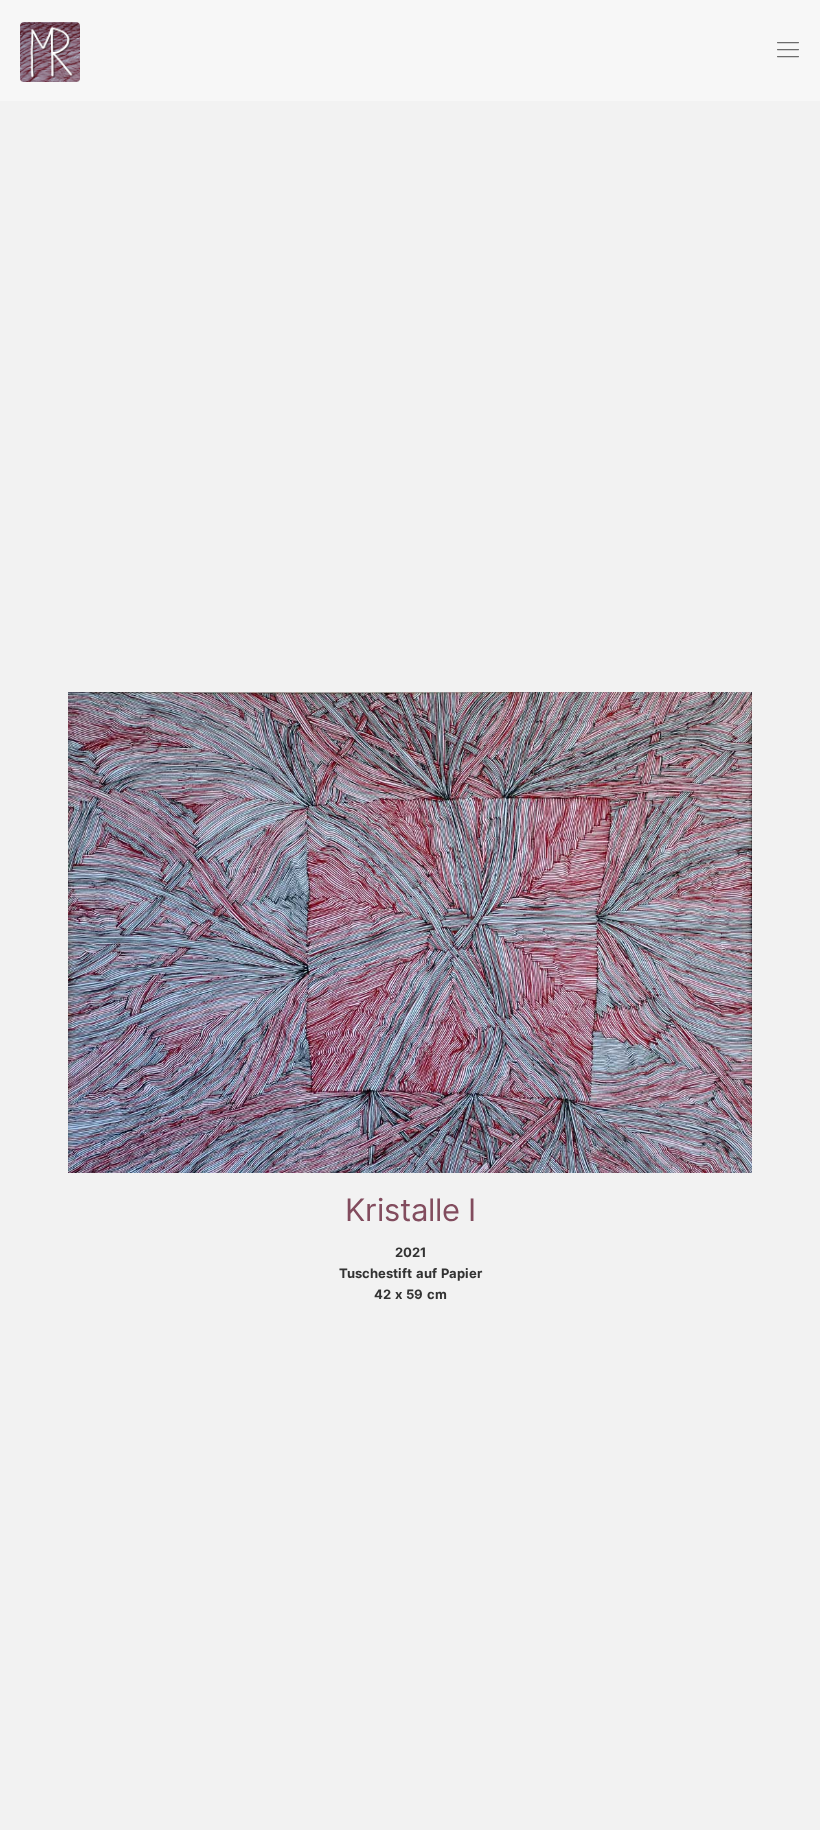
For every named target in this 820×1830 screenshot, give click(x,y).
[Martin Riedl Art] (50, 50)
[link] (410, 932)
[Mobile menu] (788, 50)
